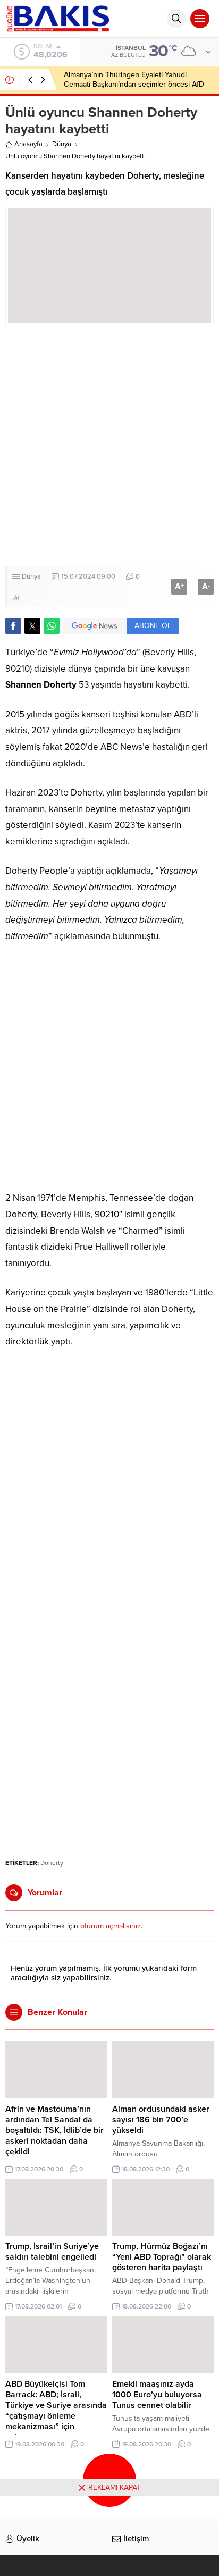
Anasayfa (28, 144)
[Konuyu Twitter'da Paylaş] (32, 626)
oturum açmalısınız (111, 1926)
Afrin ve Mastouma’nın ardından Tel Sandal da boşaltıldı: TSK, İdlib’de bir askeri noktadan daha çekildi (54, 2130)
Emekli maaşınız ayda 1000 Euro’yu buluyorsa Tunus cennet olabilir (157, 2395)
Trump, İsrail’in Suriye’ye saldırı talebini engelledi (52, 2252)
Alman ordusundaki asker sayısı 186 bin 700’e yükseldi (161, 2120)
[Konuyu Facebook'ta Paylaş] (13, 626)
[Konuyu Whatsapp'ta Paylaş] (52, 626)
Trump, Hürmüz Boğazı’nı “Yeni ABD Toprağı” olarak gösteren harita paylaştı (162, 2257)
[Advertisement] (109, 446)
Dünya (62, 144)
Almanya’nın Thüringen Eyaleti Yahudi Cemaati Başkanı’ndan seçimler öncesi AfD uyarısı (134, 84)
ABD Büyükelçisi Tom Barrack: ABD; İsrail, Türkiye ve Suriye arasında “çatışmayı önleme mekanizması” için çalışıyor (56, 2411)
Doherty (52, 1863)
